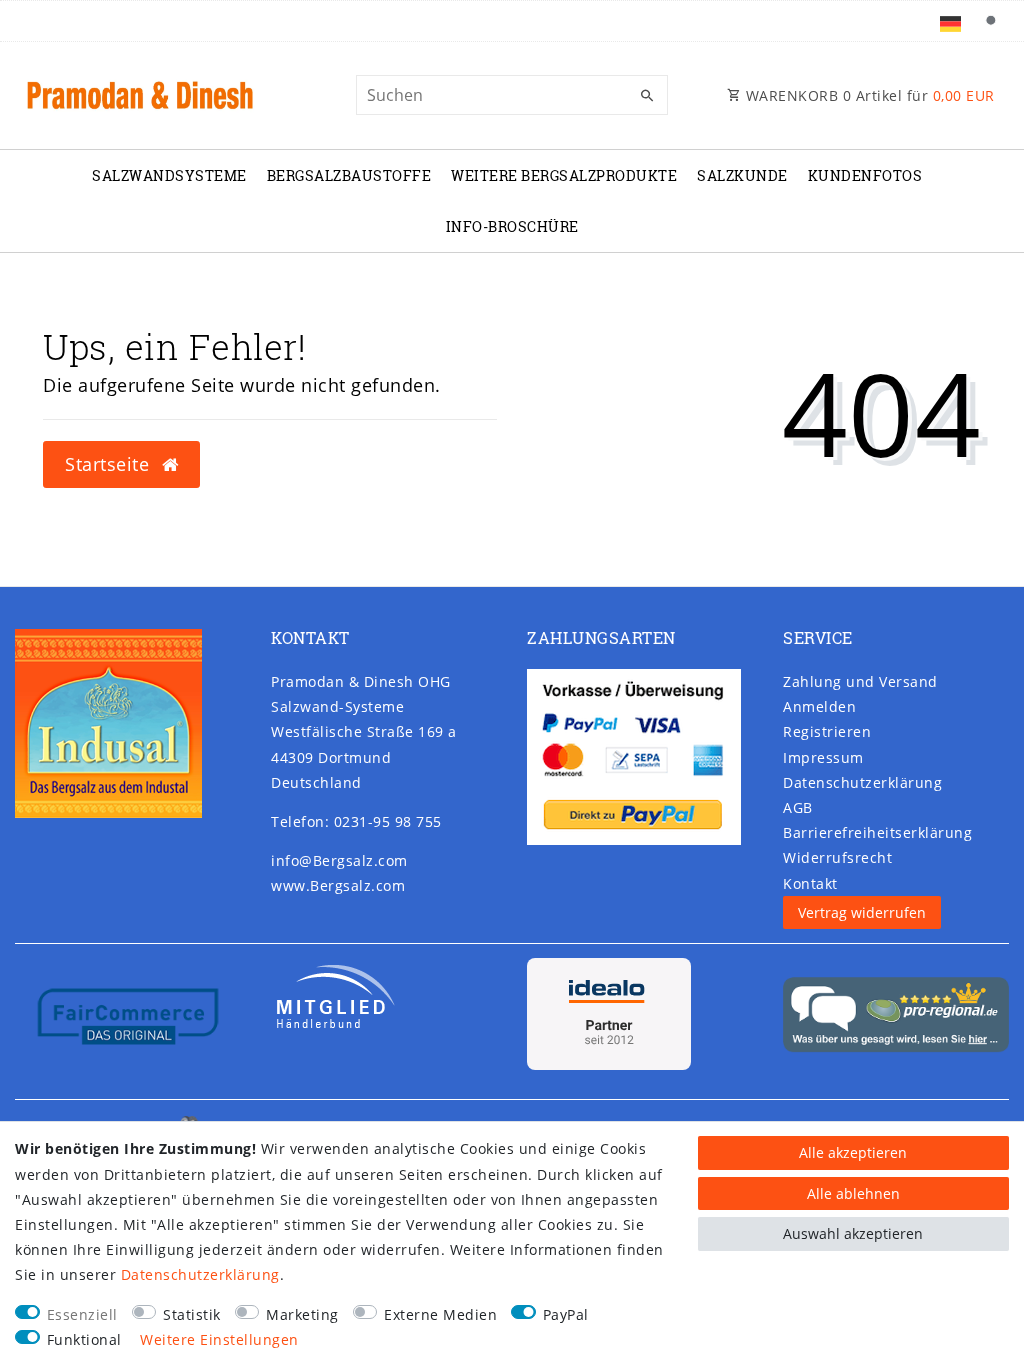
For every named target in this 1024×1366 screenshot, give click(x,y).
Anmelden (819, 706)
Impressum (823, 757)
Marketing (302, 1314)
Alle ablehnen (853, 1193)
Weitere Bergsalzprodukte (564, 175)
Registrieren (827, 731)
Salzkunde (742, 175)
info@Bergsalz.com (339, 860)
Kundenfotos (865, 175)
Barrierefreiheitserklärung (877, 832)
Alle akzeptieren (853, 1152)
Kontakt (810, 883)
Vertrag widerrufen (862, 912)
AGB (798, 807)
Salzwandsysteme (169, 175)
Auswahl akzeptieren (853, 1233)
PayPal (566, 1314)
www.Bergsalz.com (338, 885)
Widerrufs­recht (837, 857)
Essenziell (82, 1314)
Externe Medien (440, 1314)
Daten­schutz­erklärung (862, 782)
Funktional (84, 1339)
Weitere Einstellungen (219, 1339)
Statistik (192, 1314)
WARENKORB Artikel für (868, 95)
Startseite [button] (110, 464)
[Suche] (990, 21)
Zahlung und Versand (860, 681)
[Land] (950, 21)
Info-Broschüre (512, 226)
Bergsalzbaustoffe (349, 175)
